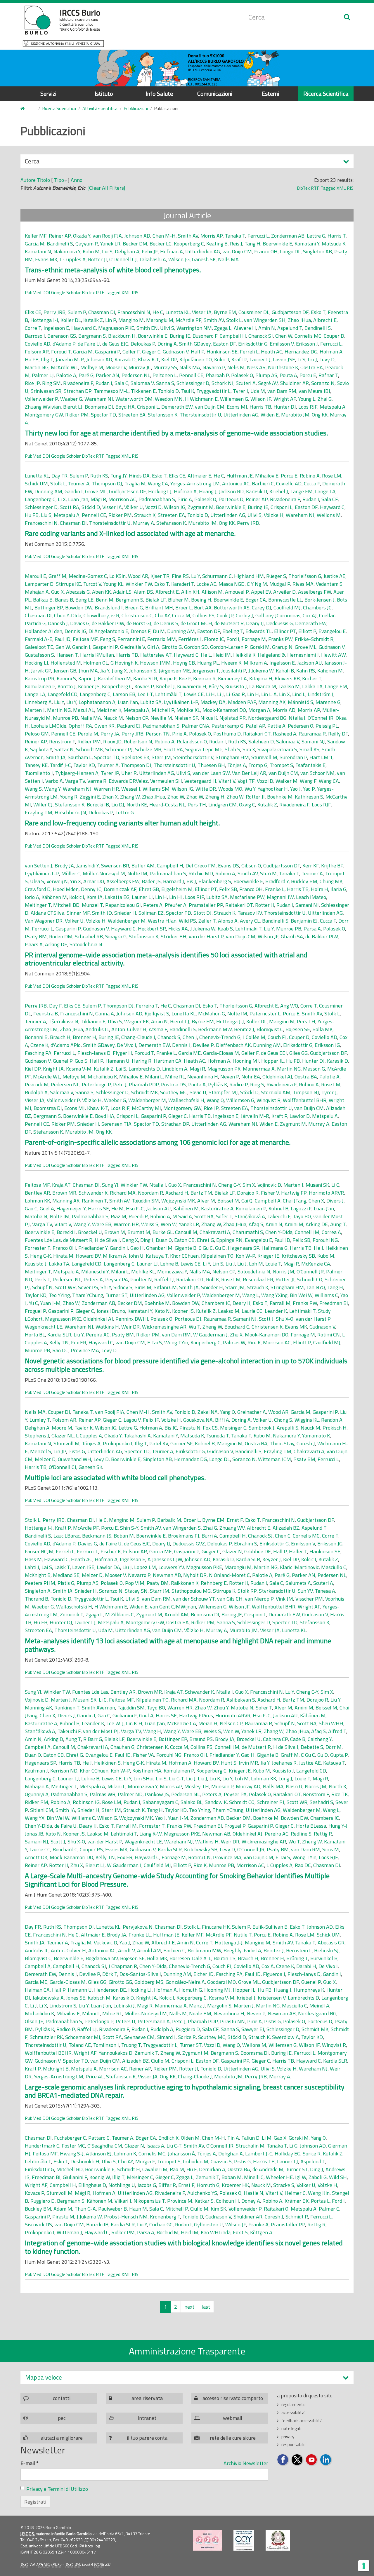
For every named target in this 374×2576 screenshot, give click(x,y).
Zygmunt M (201, 507)
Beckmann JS (97, 1536)
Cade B (298, 1739)
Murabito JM (295, 415)
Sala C (121, 383)
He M (117, 1208)
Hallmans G (275, 1248)
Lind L (299, 694)
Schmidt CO (310, 1279)
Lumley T (40, 1420)
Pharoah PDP (144, 1084)
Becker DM (135, 244)
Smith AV (188, 236)
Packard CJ (129, 726)
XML (341, 188)
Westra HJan (162, 921)
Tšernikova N (63, 1021)
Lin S (218, 1264)
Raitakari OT (257, 734)
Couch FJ (277, 1037)
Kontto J (67, 686)
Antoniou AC (236, 483)
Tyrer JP (110, 773)
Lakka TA (312, 686)
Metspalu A (333, 407)
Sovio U (198, 1092)
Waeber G (71, 399)
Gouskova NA (198, 1420)
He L (206, 655)
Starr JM (161, 757)
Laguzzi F (301, 1208)
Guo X (57, 592)
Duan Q (164, 1240)
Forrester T (38, 1248)
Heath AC (272, 352)
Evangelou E (332, 631)
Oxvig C (247, 805)
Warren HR (106, 789)
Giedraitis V (133, 647)
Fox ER (79, 1342)
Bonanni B (36, 1037)
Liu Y (59, 702)
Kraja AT (61, 1185)
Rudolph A (36, 1092)
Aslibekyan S (241, 1700)
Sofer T (224, 1216)
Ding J (147, 1240)
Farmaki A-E (39, 639)
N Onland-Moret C (229, 1575)
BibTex (303, 188)
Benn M (105, 600)
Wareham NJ (99, 399)
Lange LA (325, 491)
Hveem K (231, 663)
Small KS (309, 749)
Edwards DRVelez (128, 781)
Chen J (190, 1037)
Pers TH (197, 805)
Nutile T (243, 1935)
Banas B (64, 600)
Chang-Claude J (138, 1037)
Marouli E (36, 576)
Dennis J (181, 1045)
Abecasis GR (331, 1943)
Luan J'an (78, 499)
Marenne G (328, 702)
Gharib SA (292, 936)
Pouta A (288, 375)
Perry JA (110, 734)
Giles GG (298, 1053)
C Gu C (206, 1248)
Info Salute (159, 94)
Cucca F (312, 483)
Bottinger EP (49, 608)
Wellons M (329, 515)
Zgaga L (223, 328)
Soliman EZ (151, 913)
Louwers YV (171, 1567)
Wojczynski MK (178, 1201)
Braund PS (201, 1739)
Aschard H (177, 1193)
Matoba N (36, 1216)
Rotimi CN (329, 1335)
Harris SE (98, 1208)
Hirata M (63, 1256)
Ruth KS (99, 476)
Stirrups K (224, 1591)
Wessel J (131, 789)
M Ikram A (255, 663)
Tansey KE (36, 765)
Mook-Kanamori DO (224, 710)
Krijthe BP (332, 866)
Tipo (59, 180)
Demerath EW (177, 407)
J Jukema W (261, 671)
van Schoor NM (317, 773)
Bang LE (84, 600)
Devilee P (203, 1045)
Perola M (88, 734)
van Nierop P (259, 1599)
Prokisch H (335, 1428)
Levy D (327, 359)
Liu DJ (118, 805)
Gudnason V (176, 352)
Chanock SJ (261, 336)
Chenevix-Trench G (220, 1037)
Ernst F (235, 1520)
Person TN (158, 734)
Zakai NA (208, 1412)
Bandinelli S (60, 244)
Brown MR (64, 1193)
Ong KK (320, 415)
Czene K (39, 1045)
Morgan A (259, 710)
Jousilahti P (234, 671)
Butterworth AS (232, 608)
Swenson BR (115, 866)
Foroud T (61, 352)
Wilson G (107, 1818)
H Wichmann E (201, 399)
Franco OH (266, 251)
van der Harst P (206, 936)
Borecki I (66, 1232)
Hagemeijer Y (71, 1208)
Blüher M (178, 600)
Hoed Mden (66, 889)
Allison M (212, 592)
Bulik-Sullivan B (270, 1927)
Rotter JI (97, 259)
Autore (28, 180)
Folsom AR (37, 352)
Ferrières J (190, 639)
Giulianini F (125, 1715)
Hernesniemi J (303, 655)
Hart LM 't (321, 757)
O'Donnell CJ (123, 259)
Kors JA (95, 897)
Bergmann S (92, 336)
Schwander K (93, 1193)
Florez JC (214, 639)
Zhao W (176, 797)
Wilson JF (261, 399)
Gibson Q (251, 866)
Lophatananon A (97, 702)
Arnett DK (36, 1857)
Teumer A (79, 483)
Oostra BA (312, 367)
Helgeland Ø (271, 655)
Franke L (275, 889)
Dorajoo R (248, 1193)
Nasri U (294, 1786)
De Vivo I (127, 1045)
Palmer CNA (195, 726)
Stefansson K (163, 415)
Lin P (111, 320)
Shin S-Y (129, 1528)
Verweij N (57, 881)
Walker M (286, 781)
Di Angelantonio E (108, 631)
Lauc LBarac (67, 1536)
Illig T (47, 359)
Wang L (251, 1295)
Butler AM (143, 866)
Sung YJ (110, 1185)
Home (26, 109)
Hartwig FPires (196, 1715)
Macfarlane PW (247, 897)
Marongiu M (160, 320)
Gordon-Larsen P (229, 647)
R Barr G (93, 1739)
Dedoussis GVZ (189, 1544)
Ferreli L (249, 352)
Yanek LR (110, 244)
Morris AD (284, 710)
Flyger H (122, 1053)
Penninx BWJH (132, 1319)
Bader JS (151, 881)
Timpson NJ (306, 1092)
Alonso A (228, 921)
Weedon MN (169, 399)
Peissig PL (327, 726)
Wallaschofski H (186, 1100)
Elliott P (307, 631)
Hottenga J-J (44, 320)
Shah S (232, 749)
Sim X (249, 749)
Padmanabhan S (157, 499)
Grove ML (96, 491)
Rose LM (332, 476)
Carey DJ (262, 608)
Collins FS (204, 615)
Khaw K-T (148, 359)
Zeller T (207, 921)
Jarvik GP (41, 671)
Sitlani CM (165, 1287)
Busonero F (205, 336)
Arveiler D (284, 592)
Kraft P (239, 359)
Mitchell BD (66, 905)
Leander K (276, 1311)
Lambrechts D (144, 1069)
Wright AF (285, 399)
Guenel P (63, 1061)
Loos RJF (308, 407)
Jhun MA (88, 671)
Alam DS (143, 592)
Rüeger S (276, 576)
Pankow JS (157, 1794)
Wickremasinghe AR (164, 1327)
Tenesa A (325, 1591)
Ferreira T (147, 1006)
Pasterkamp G (227, 726)
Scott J (266, 1319)
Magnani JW (280, 897)
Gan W (63, 647)
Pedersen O (301, 726)
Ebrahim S (246, 1544)
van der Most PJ (101, 1731)
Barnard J (174, 881)
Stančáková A (250, 1216)
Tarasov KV (250, 913)
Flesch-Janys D (94, 1053)
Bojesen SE (298, 1029)
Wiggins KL (307, 1420)
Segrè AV (268, 383)
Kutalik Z (93, 320)
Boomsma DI (99, 407)
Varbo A (54, 781)
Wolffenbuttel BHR (305, 1100)
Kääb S (225, 929)
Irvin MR (248, 1763)
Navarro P (214, 367)
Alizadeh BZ (286, 1528)
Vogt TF (246, 781)
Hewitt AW (333, 655)
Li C (335, 1185)
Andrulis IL (97, 1029)
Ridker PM (77, 415)
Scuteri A (246, 383)
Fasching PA (38, 1053)
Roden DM (61, 936)
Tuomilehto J (39, 773)
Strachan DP (78, 391)
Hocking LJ (160, 491)
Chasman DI (102, 312)
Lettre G (316, 236)
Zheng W (212, 1327)
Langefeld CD (63, 694)
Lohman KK (37, 1201)
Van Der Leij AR (249, 773)
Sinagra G (116, 936)
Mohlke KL (188, 710)
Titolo (43, 180)
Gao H (137, 1248)
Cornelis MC (308, 336)
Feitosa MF (85, 639)
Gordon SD (196, 647)
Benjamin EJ (304, 921)
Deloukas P (143, 344)
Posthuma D (227, 734)
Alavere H (245, 328)
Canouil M (186, 1232)
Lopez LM (145, 1567)
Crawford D (38, 889)
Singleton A (38, 1591)
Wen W (169, 1224)
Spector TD (103, 415)
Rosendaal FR (258, 1279)
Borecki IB (98, 805)
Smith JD (102, 913)
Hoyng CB (184, 663)
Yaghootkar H (273, 789)
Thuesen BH (211, 765)
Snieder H (125, 913)
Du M (159, 631)
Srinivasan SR (46, 391)
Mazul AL (84, 710)
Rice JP (32, 383)
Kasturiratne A (217, 1208)
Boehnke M (280, 797)
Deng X (130, 1240)
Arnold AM (176, 1614)
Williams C (326, 1295)
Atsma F (158, 1029)
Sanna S (165, 383)
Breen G (134, 608)
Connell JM (307, 1232)
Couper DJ (59, 1412)
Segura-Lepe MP (204, 749)
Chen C (283, 1536)
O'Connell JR (310, 1272)
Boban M (124, 1536)
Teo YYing (59, 1295)
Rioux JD (112, 741)
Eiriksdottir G (253, 344)
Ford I (233, 639)
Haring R (142, 1061)
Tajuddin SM (145, 1201)
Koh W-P (245, 1256)
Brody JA (64, 866)
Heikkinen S (107, 1763)
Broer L (183, 608)
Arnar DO (94, 881)
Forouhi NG (325, 1240)
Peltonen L (165, 375)
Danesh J (58, 623)
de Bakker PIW (108, 623)
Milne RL (175, 1077)
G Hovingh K (124, 663)
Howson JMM (155, 663)
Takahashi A (153, 259)
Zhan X (110, 797)
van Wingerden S (182, 1528)
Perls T (42, 1279)
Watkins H (107, 1327)
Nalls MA (228, 259)
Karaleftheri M (114, 678)
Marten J (35, 710)
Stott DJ (202, 913)
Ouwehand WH (75, 1459)
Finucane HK (216, 1927)
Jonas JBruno (111, 1311)
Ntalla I (297, 718)
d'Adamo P (64, 344)
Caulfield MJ (287, 608)
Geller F (131, 352)
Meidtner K (109, 710)
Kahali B (285, 671)
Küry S (216, 686)
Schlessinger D (193, 383)
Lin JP (60, 1451)
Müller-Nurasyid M (104, 873)
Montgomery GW (44, 415)
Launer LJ (260, 359)
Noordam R (150, 1193)
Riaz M (118, 1216)
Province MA (85, 1350)
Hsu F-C (135, 1208)
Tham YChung (88, 1295)
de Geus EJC (115, 344)
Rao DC (60, 1350)
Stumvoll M (264, 757)
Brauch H (60, 1037)
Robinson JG (86, 1802)
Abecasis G (78, 592)
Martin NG (37, 367)
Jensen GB (65, 671)
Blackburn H (122, 336)
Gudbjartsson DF (290, 312)
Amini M (294, 1224)
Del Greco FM (201, 866)
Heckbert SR (152, 929)
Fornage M (254, 639)
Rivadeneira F (78, 383)
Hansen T (67, 655)
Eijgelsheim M (177, 889)
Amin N (267, 328)
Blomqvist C (270, 1029)
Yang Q (227, 1412)
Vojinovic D (269, 1185)
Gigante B (186, 1248)
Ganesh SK (204, 259)
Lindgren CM (223, 805)
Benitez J (244, 1029)
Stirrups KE (68, 584)
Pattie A (276, 726)
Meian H (208, 1723)
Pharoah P (217, 375)
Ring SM (51, 383)
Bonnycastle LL (285, 600)
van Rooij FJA (107, 236)
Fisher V (270, 1193)
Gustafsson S (39, 655)
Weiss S (150, 1224)
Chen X (316, 1201)
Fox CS (210, 1428)
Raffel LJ (164, 1279)
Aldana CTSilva (47, 913)
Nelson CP (137, 718)
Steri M (268, 873)
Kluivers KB (287, 678)
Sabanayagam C (160, 1802)
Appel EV (261, 592)
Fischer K (111, 1551)
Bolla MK (322, 1029)
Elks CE (33, 312)
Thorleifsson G (305, 576)
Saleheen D (261, 741)
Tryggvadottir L (213, 391)
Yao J (295, 789)
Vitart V (227, 781)
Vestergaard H (200, 781)
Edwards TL (259, 631)
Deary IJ (255, 623)
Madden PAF (242, 702)
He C (158, 312)
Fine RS (180, 576)
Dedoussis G (279, 623)
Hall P (198, 352)
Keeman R (204, 678)
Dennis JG (75, 631)
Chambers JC (317, 608)
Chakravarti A (215, 1232)
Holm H (320, 889)
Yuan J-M (50, 1303)
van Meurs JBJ (314, 391)
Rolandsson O (192, 741)
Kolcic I (222, 359)
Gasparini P (108, 352)
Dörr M (334, 1747)
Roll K (212, 1279)
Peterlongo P (96, 1084)
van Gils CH (230, 1599)
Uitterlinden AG (203, 251)
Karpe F (168, 678)
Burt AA (203, 608)
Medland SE (66, 1575)
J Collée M (254, 1037)
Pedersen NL (136, 375)
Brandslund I (109, 608)
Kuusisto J (236, 686)
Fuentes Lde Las (43, 1240)
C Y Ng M (257, 584)
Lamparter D (39, 584)
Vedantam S (329, 584)
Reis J (236, 244)
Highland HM (249, 576)
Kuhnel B (278, 1208)
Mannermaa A (259, 1069)
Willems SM (156, 789)
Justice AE (334, 576)
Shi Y (106, 1287)
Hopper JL (272, 1061)
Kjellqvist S (157, 1014)
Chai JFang (295, 1201)
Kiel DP (169, 359)
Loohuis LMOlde (49, 726)
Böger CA (256, 600)
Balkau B (43, 600)
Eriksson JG (327, 1045)
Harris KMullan (97, 655)
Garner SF (181, 1443)
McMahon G (212, 1014)
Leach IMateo (311, 897)
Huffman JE (240, 476)
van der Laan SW (211, 773)
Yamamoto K (316, 1436)
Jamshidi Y (88, 866)
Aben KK (101, 592)
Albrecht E (325, 320)
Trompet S (281, 765)
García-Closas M (221, 1053)
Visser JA (202, 312)
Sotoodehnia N (86, 944)
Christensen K (267, 1327)
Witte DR (206, 789)
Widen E (270, 415)
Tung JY (118, 476)
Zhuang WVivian (43, 407)
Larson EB (124, 694)
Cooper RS (91, 1849)
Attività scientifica (100, 108)
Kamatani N (38, 251)
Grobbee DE (258, 1551)
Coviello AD (38, 344)
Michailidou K (102, 1077)
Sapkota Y (41, 749)
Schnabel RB (89, 936)
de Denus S (166, 623)
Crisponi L (148, 407)
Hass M (33, 1559)
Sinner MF (78, 913)
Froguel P (35, 1311)
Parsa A (312, 929)
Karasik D (125, 359)
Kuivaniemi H (192, 686)
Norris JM (283, 1272)
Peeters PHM (40, 1583)
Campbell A (268, 1201)
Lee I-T (145, 694)
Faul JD (63, 639)
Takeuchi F (279, 1216)
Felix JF (150, 251)
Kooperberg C (189, 244)
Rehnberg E (214, 1583)
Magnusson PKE (116, 328)
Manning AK (272, 702)
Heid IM (222, 655)
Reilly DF (338, 734)
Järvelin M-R (70, 359)
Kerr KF (311, 866)
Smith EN (147, 328)
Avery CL (250, 921)
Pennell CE (191, 375)
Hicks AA (178, 929)
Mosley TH (197, 1786)
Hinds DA (139, 476)
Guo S (81, 1061)
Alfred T (337, 1731)
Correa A (331, 1232)
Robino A (310, 476)
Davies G (80, 623)
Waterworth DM (134, 399)
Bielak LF (156, 600)
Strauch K (145, 515)
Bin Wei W (301, 1295)
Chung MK (331, 881)
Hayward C (84, 328)
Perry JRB (54, 312)
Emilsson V (282, 344)
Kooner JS (89, 686)
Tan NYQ (316, 1287)
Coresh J (306, 1443)
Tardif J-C (60, 765)
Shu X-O (285, 1319)
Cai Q (247, 1201)
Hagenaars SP (244, 1248)
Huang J (208, 491)
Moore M (62, 1428)
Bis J (191, 881)
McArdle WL (64, 367)
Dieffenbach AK (233, 1045)
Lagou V (132, 1420)
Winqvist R (269, 1100)
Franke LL (140, 1935)
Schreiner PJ (119, 749)
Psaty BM (36, 936)
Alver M (206, 1201)
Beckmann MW (215, 1029)
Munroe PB (65, 718)
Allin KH (190, 592)
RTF (315, 188)
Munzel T (92, 905)
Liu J (312, 359)
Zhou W (235, 797)
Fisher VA (143, 1755)
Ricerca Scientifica (326, 94)
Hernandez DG (301, 352)
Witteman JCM (275, 1459)
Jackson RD (231, 491)
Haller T (298, 1551)
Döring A (167, 344)
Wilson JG (179, 259)
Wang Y (52, 789)
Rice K (254, 1342)
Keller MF (36, 236)
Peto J (120, 1084)
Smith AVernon (98, 1708)
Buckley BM (304, 881)
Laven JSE (284, 359)
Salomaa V (142, 383)
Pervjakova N (138, 1927)
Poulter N (141, 1279)
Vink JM (284, 1599)
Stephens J (37, 1436)
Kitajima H (261, 678)
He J (318, 1248)
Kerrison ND (64, 1771)
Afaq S (256, 1224)
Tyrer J (240, 391)
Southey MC (174, 1092)
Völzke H (274, 515)
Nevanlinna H (203, 1077)
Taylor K (84, 1428)
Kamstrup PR (40, 678)
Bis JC (171, 1428)
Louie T (273, 1264)
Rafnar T (328, 375)
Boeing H (201, 600)
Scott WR (65, 1287)
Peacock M (37, 1084)
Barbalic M (169, 1520)
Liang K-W (150, 1834)
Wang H (152, 1731)
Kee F (185, 678)
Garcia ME (189, 1053)
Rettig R (323, 1834)
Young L (307, 399)
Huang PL (208, 663)
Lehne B (169, 1264)
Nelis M (236, 367)
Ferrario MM (162, 639)
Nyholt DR (195, 1575)
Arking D (53, 1739)
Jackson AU (310, 663)
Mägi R (98, 499)
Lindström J (321, 694)
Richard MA (123, 1193)
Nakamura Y (67, 251)
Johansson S (143, 671)
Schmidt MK (89, 749)
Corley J (244, 615)
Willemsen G (234, 399)
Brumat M (139, 1232)
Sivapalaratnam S (277, 749)
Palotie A (66, 375)
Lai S (121, 1069)
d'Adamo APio (66, 1045)
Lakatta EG (117, 897)
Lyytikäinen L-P (181, 702)
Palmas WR (103, 1794)
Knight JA (53, 1069)
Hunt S (229, 1763)
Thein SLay (282, 1443)
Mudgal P (280, 584)
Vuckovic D (105, 1943)
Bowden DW (79, 608)
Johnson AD (137, 236)
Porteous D (231, 499)
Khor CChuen (184, 1256)
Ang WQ (289, 1006)
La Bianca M (263, 686)
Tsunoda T (218, 1436)
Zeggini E (90, 797)
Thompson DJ (107, 483)
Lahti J (32, 1567)
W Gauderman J (210, 1335)
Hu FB (32, 359)
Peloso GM (37, 734)
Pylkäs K (218, 1084)
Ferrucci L (258, 236)
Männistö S (301, 702)
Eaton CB (184, 1240)
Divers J (335, 1201)
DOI (46, 292)
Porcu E (308, 375)
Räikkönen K (185, 1583)
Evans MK (46, 259)
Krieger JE (268, 1256)
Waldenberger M (127, 921)
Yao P (309, 789)
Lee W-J (115, 1723)
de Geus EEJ (274, 1053)
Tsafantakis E (310, 765)
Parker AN (108, 375)
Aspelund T (290, 328)
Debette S (312, 1747)
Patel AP (255, 726)
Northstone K (283, 367)
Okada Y (82, 236)
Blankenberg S (215, 881)
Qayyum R (87, 244)
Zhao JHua (299, 320)
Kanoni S (66, 678)
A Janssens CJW (165, 1559)
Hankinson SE (222, 352)
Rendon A (332, 1420)
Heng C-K (40, 1256)
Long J (285, 1778)
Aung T (338, 1224)
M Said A (182, 1216)
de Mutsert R (229, 623)
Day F (55, 1006)
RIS (350, 188)
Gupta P (339, 1755)
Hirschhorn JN (70, 812)
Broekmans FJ (184, 1536)
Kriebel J (279, 491)
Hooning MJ (246, 1061)
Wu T (194, 1327)
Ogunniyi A (37, 1794)
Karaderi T (183, 584)
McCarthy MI (146, 1108)
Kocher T (312, 678)
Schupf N (42, 1287)
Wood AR (138, 576)
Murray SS (165, 367)
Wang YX (35, 1818)
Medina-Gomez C (88, 576)
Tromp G (258, 765)
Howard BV (88, 1256)
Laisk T (62, 1567)
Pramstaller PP (206, 905)
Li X (62, 499)
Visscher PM (309, 1599)
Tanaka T (235, 236)
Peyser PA (117, 1279)
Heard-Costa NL (167, 805)
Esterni (270, 94)
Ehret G (205, 1240)
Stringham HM (232, 757)
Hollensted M (66, 663)
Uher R (129, 773)
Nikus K (209, 718)
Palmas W (234, 1342)
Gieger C (151, 352)
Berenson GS (62, 336)
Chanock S (169, 1037)
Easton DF (224, 344)
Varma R (97, 781)
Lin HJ (176, 897)
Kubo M (91, 251)
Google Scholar (66, 292)
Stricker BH (174, 936)
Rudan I (104, 383)
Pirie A (185, 499)
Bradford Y (277, 881)
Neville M (161, 718)
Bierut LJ (73, 407)
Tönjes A (237, 765)
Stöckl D (91, 507)
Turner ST (116, 1295)
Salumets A (298, 1583)
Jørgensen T (206, 671)
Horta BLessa (311, 1826)
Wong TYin (176, 1342)
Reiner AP (60, 236)
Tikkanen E (143, 391)
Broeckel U (90, 1232)
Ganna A (105, 1014)
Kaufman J (36, 1771)
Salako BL (192, 1802)
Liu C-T (176, 1778)
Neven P (230, 1077)
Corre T (33, 328)
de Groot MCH (196, 623)
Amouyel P (237, 592)
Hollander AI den (44, 631)
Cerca (32, 162)
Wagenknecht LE (44, 1327)
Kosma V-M (79, 1069)
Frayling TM (39, 812)
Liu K (215, 1778)
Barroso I (35, 336)
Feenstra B (46, 1014)
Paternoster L (265, 1014)
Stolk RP (247, 1591)
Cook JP (225, 615)
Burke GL (163, 1232)
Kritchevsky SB (298, 1256)
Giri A (153, 647)
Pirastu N (190, 1428)
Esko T (318, 312)
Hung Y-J (338, 1826)
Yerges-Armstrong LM (195, 483)
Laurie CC (252, 1311)
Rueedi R (138, 1216)
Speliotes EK (135, 757)
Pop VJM (135, 1583)
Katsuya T (157, 1256)
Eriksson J (307, 344)
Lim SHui (143, 1778)
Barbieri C (263, 483)
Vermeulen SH (166, 781)
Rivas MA (303, 584)
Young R (69, 797)
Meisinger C (233, 1428)
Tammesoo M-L (111, 391)
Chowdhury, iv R (101, 615)
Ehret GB (149, 889)
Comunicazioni (215, 94)
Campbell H (233, 336)
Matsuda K (334, 244)
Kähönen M (330, 671)
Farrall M (280, 1303)
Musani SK (317, 1185)
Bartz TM (201, 1193)
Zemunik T (72, 1614)
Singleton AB (317, 251)
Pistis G (77, 1451)
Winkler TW (139, 584)
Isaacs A (34, 944)
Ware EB (102, 1224)
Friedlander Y (93, 1248)
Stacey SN (136, 1591)
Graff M (57, 576)
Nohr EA (251, 1077)
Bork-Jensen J (320, 600)
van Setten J (39, 866)
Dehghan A (127, 251)
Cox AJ (310, 615)
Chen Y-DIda (68, 615)
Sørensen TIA (116, 1124)
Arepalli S (288, 1428)
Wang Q (215, 1100)
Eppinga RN (229, 1240)
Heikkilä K (244, 655)
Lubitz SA (151, 702)
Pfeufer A (176, 905)
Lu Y (195, 576)
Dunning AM (48, 491)
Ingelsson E (56, 328)
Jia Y (105, 671)
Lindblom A (175, 1069)
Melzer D (45, 1459)
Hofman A (172, 251)
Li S (301, 359)
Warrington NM (194, 328)
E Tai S (155, 1342)
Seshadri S (321, 1802)
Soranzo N (323, 383)
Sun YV (305, 1591)
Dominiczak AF (120, 889)
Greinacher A (252, 1412)
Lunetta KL (178, 312)
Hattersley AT (156, 655)
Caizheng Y (320, 1739)
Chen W (284, 336)
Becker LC (161, 244)
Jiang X (119, 671)
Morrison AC (122, 499)
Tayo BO (302, 1216)
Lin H (253, 694)
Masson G (314, 1069)
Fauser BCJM (39, 1551)
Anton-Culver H (129, 1029)
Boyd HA (125, 407)
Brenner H (84, 1037)
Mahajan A (37, 592)
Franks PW (280, 639)
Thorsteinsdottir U (200, 415)
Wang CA (158, 483)
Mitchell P (163, 710)
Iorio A (32, 897)
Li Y (206, 1264)
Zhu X (236, 1335)
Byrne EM (225, 312)
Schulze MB (148, 749)
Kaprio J (87, 678)
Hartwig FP (294, 1193)
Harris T (337, 236)
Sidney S (123, 1287)
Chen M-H (164, 236)
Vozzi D (153, 507)
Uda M (258, 391)
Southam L (80, 757)
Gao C (31, 1208)
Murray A (143, 523)
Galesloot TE (39, 647)
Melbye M (92, 367)
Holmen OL (96, 663)
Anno (77, 180)
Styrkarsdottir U (277, 1591)
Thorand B (37, 1599)
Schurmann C (217, 576)
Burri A (209, 1536)
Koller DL (71, 320)
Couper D (334, 336)
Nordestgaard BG (267, 718)
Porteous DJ (188, 1319)
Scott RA (70, 507)
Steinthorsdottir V (193, 757)
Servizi (48, 94)
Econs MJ (237, 407)
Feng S (108, 639)
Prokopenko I (118, 1443)
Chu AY (162, 615)
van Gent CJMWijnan (173, 1607)
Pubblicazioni (136, 108)
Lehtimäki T (168, 694)
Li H (210, 694)
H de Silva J (107, 1240)
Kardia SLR (145, 678)
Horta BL (35, 1335)
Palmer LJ (43, 375)
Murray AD (248, 1786)
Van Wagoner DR (44, 921)
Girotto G (172, 647)
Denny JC (91, 889)
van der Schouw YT (194, 1599)
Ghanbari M (159, 1248)
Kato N (162, 1311)
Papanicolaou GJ (123, 905)
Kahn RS (306, 671)
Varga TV (75, 781)
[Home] (63, 26)
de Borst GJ (139, 623)
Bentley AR (37, 1193)
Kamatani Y (307, 244)
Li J (220, 694)
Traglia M (135, 483)
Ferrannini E (131, 639)
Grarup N (282, 647)
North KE (137, 805)
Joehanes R (284, 1763)
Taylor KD (84, 765)
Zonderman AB (288, 236)
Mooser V (116, 367)
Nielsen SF (186, 718)
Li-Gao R (236, 694)
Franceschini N (134, 312)
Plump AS (266, 375)
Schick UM (36, 483)
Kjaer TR (160, 576)
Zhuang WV (232, 1528)
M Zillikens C (120, 1614)
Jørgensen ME (174, 671)
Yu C (33, 1303)
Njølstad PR (233, 718)
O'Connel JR (321, 718)
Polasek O (242, 375)
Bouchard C (237, 1327)
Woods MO (230, 789)
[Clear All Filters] (106, 188)
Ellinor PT (285, 631)
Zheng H (215, 797)
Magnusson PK (224, 1069)
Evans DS (228, 866)
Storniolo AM (276, 1092)
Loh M (256, 1264)
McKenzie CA (316, 1264)
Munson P (222, 1786)
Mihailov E (267, 476)
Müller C (71, 873)
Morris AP (212, 236)
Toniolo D (168, 391)
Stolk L (234, 320)
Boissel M (228, 1201)
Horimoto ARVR (326, 1193)
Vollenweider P (41, 399)
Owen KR (104, 726)
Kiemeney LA (232, 678)
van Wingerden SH (265, 320)
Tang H (252, 244)
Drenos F (141, 631)
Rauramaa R (312, 734)
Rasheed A (285, 734)
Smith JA (56, 757)
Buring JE (180, 336)
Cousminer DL (254, 312)
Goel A (47, 1208)
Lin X (284, 694)
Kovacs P (144, 686)
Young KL (113, 584)
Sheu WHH (331, 1723)
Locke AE (206, 584)
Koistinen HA (147, 1771)
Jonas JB (34, 1834)
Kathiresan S (309, 797)
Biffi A (222, 1420)
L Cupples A (73, 259)
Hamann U (117, 1061)
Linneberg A (38, 702)
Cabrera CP (275, 1739)
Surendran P (293, 757)
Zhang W (130, 797)
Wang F (308, 781)
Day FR (59, 476)
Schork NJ (223, 383)
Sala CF (330, 499)
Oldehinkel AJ (277, 1077)
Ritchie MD (201, 873)
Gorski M (260, 647)
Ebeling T (233, 631)
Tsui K (188, 391)
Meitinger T (38, 905)
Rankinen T (94, 1201)
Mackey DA (213, 702)
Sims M (143, 1287)
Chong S (283, 1420)
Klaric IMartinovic (299, 1567)
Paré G (86, 375)
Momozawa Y (172, 1272)
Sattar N (64, 749)
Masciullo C (334, 1567)
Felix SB (228, 889)
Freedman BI (334, 1303)
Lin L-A (269, 694)
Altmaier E (199, 476)
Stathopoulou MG (191, 1591)
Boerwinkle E (277, 244)
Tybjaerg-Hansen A (77, 773)
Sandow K (216, 1802)
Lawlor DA (108, 1567)
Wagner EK (136, 1021)
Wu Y (250, 789)
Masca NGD (232, 584)
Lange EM (302, 491)
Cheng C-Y (229, 1185)
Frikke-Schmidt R (314, 639)
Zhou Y (221, 1708)
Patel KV (159, 1443)
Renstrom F (62, 741)
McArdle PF (188, 320)
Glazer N (232, 1551)
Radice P (239, 1084)
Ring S (257, 1084)
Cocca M (181, 615)
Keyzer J (272, 1559)
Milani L (154, 1077)
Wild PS (187, 921)
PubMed (33, 292)
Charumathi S (248, 1232)
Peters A (153, 905)
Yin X (76, 881)
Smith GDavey (195, 344)
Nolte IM (137, 873)
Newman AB (167, 1575)
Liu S (107, 251)
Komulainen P (40, 686)
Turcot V (92, 584)
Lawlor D (300, 1116)
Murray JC (140, 367)
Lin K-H (134, 1723)
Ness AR (256, 367)
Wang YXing (274, 1295)
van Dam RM (282, 391)
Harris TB (260, 407)
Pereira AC (98, 1335)
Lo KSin (117, 576)
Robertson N (138, 741)
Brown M (115, 1232)
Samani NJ (313, 741)
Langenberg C (40, 499)
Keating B (217, 244)
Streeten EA (132, 415)
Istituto (104, 94)
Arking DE (56, 944)
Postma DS (173, 1084)
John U (136, 1256)
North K (337, 1786)
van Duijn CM (237, 251)
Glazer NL (63, 1436)
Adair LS (122, 592)
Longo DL (290, 251)
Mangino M (131, 320)
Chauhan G (122, 1747)
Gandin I (74, 491)
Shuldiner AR (294, 383)
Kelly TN (59, 1342)
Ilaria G (338, 889)
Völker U (134, 507)
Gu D (220, 1248)
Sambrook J (262, 1428)
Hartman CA (168, 1061)
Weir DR (130, 1327)
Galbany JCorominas (278, 615)
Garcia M (35, 244)
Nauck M (113, 718)
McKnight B (38, 1575)
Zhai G (325, 399)
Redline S (301, 1834)
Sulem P (77, 312)
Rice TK (340, 1794)
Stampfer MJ (223, 1092)
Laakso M (289, 686)
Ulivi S (167, 328)
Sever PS (88, 1287)
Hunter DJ (285, 407)
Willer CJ (43, 805)
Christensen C (137, 615)
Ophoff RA (80, 726)
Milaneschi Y (95, 1272)
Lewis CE (194, 694)
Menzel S (41, 1451)
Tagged (328, 188)
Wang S (33, 789)
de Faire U (89, 344)
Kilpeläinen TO (196, 359)
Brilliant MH (159, 608)
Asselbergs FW (315, 592)
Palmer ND (130, 1794)
